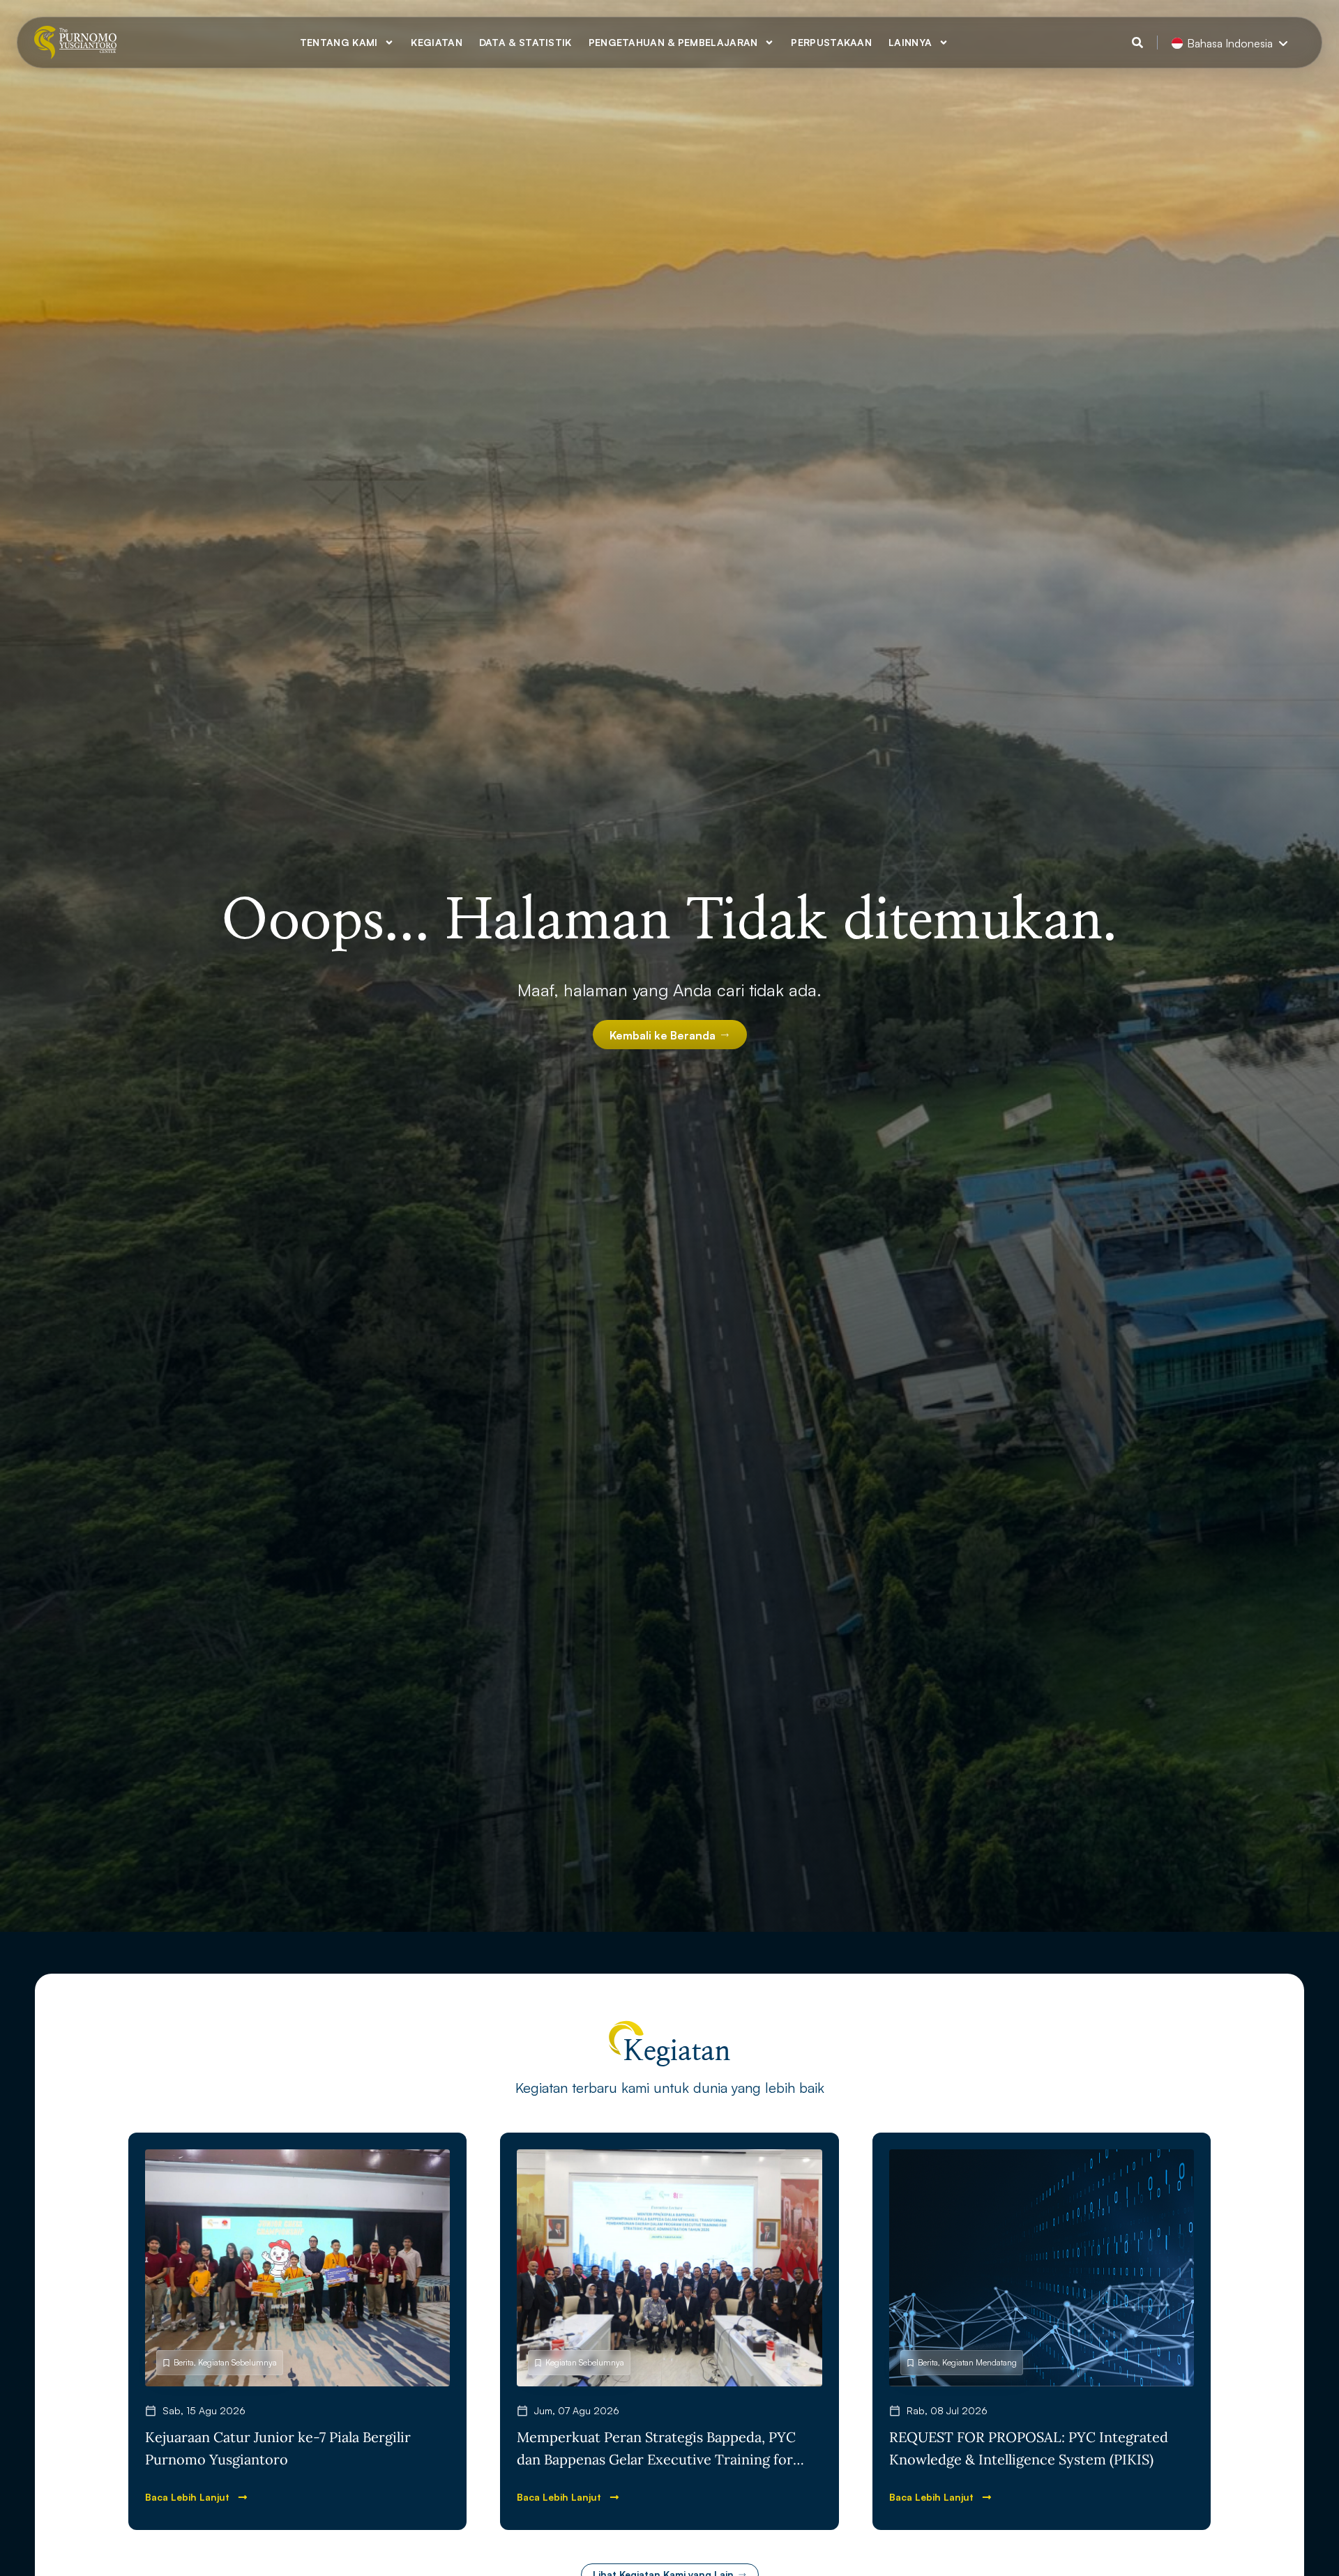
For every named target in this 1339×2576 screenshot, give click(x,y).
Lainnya (910, 42)
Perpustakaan (831, 42)
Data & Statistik (525, 42)
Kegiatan (436, 42)
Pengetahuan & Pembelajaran (673, 42)
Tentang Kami (339, 42)
